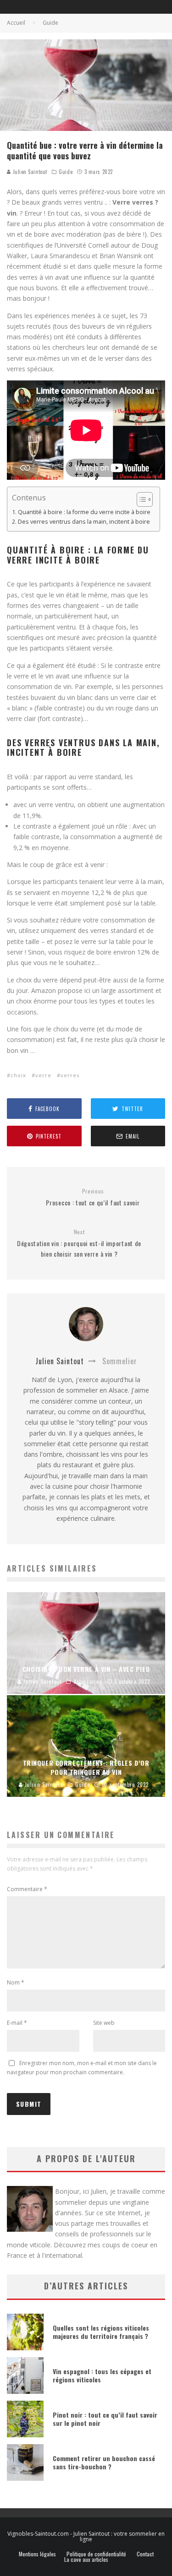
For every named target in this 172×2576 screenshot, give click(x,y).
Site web (104, 2023)
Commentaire (27, 1889)
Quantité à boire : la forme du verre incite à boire (84, 512)
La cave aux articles (86, 2560)
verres (70, 1075)
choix (18, 1075)
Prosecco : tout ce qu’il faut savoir (93, 1197)
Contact (145, 2554)
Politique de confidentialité (96, 2554)
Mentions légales (37, 2554)
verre (43, 1075)
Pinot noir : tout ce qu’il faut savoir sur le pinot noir (105, 2419)
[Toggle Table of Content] (140, 499)
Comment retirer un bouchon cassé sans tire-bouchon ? (104, 2462)
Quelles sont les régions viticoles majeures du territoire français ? (101, 2332)
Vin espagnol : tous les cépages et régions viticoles (102, 2375)
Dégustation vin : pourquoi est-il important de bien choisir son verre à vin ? (79, 1243)
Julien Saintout (29, 172)
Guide (66, 172)
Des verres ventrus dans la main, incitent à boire (84, 522)
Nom (16, 1982)
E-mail (17, 2023)
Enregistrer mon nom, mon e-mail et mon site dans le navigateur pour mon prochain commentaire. (82, 2068)
